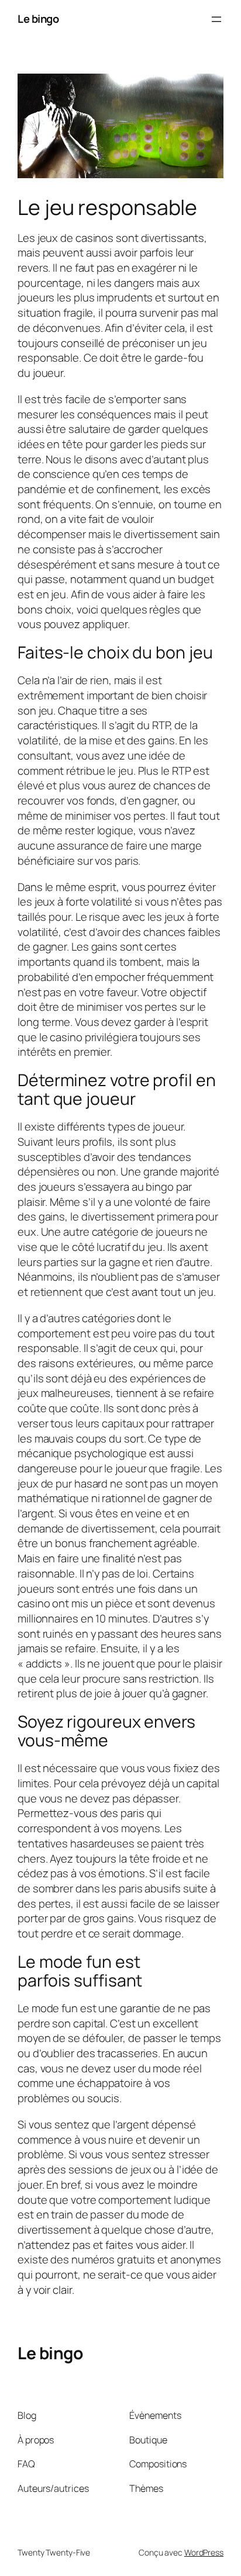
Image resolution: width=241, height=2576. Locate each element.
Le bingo (38, 19)
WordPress (204, 2552)
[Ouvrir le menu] (216, 19)
